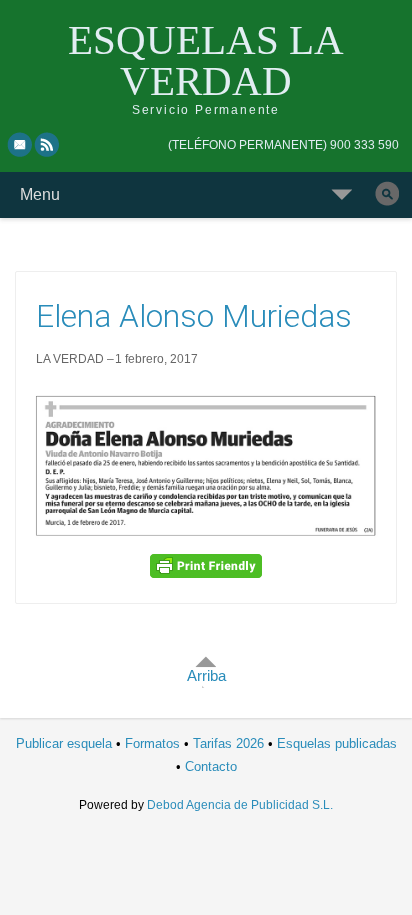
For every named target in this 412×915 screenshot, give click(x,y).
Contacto (211, 766)
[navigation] (283, 145)
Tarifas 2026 (228, 743)
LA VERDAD (70, 359)
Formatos (152, 743)
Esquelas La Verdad (206, 60)
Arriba (206, 675)
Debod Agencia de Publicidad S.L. (240, 805)
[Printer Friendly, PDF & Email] (206, 566)
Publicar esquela (64, 743)
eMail (20, 144)
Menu (40, 194)
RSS (48, 144)
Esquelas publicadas (337, 743)
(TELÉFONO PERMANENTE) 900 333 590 (283, 145)
